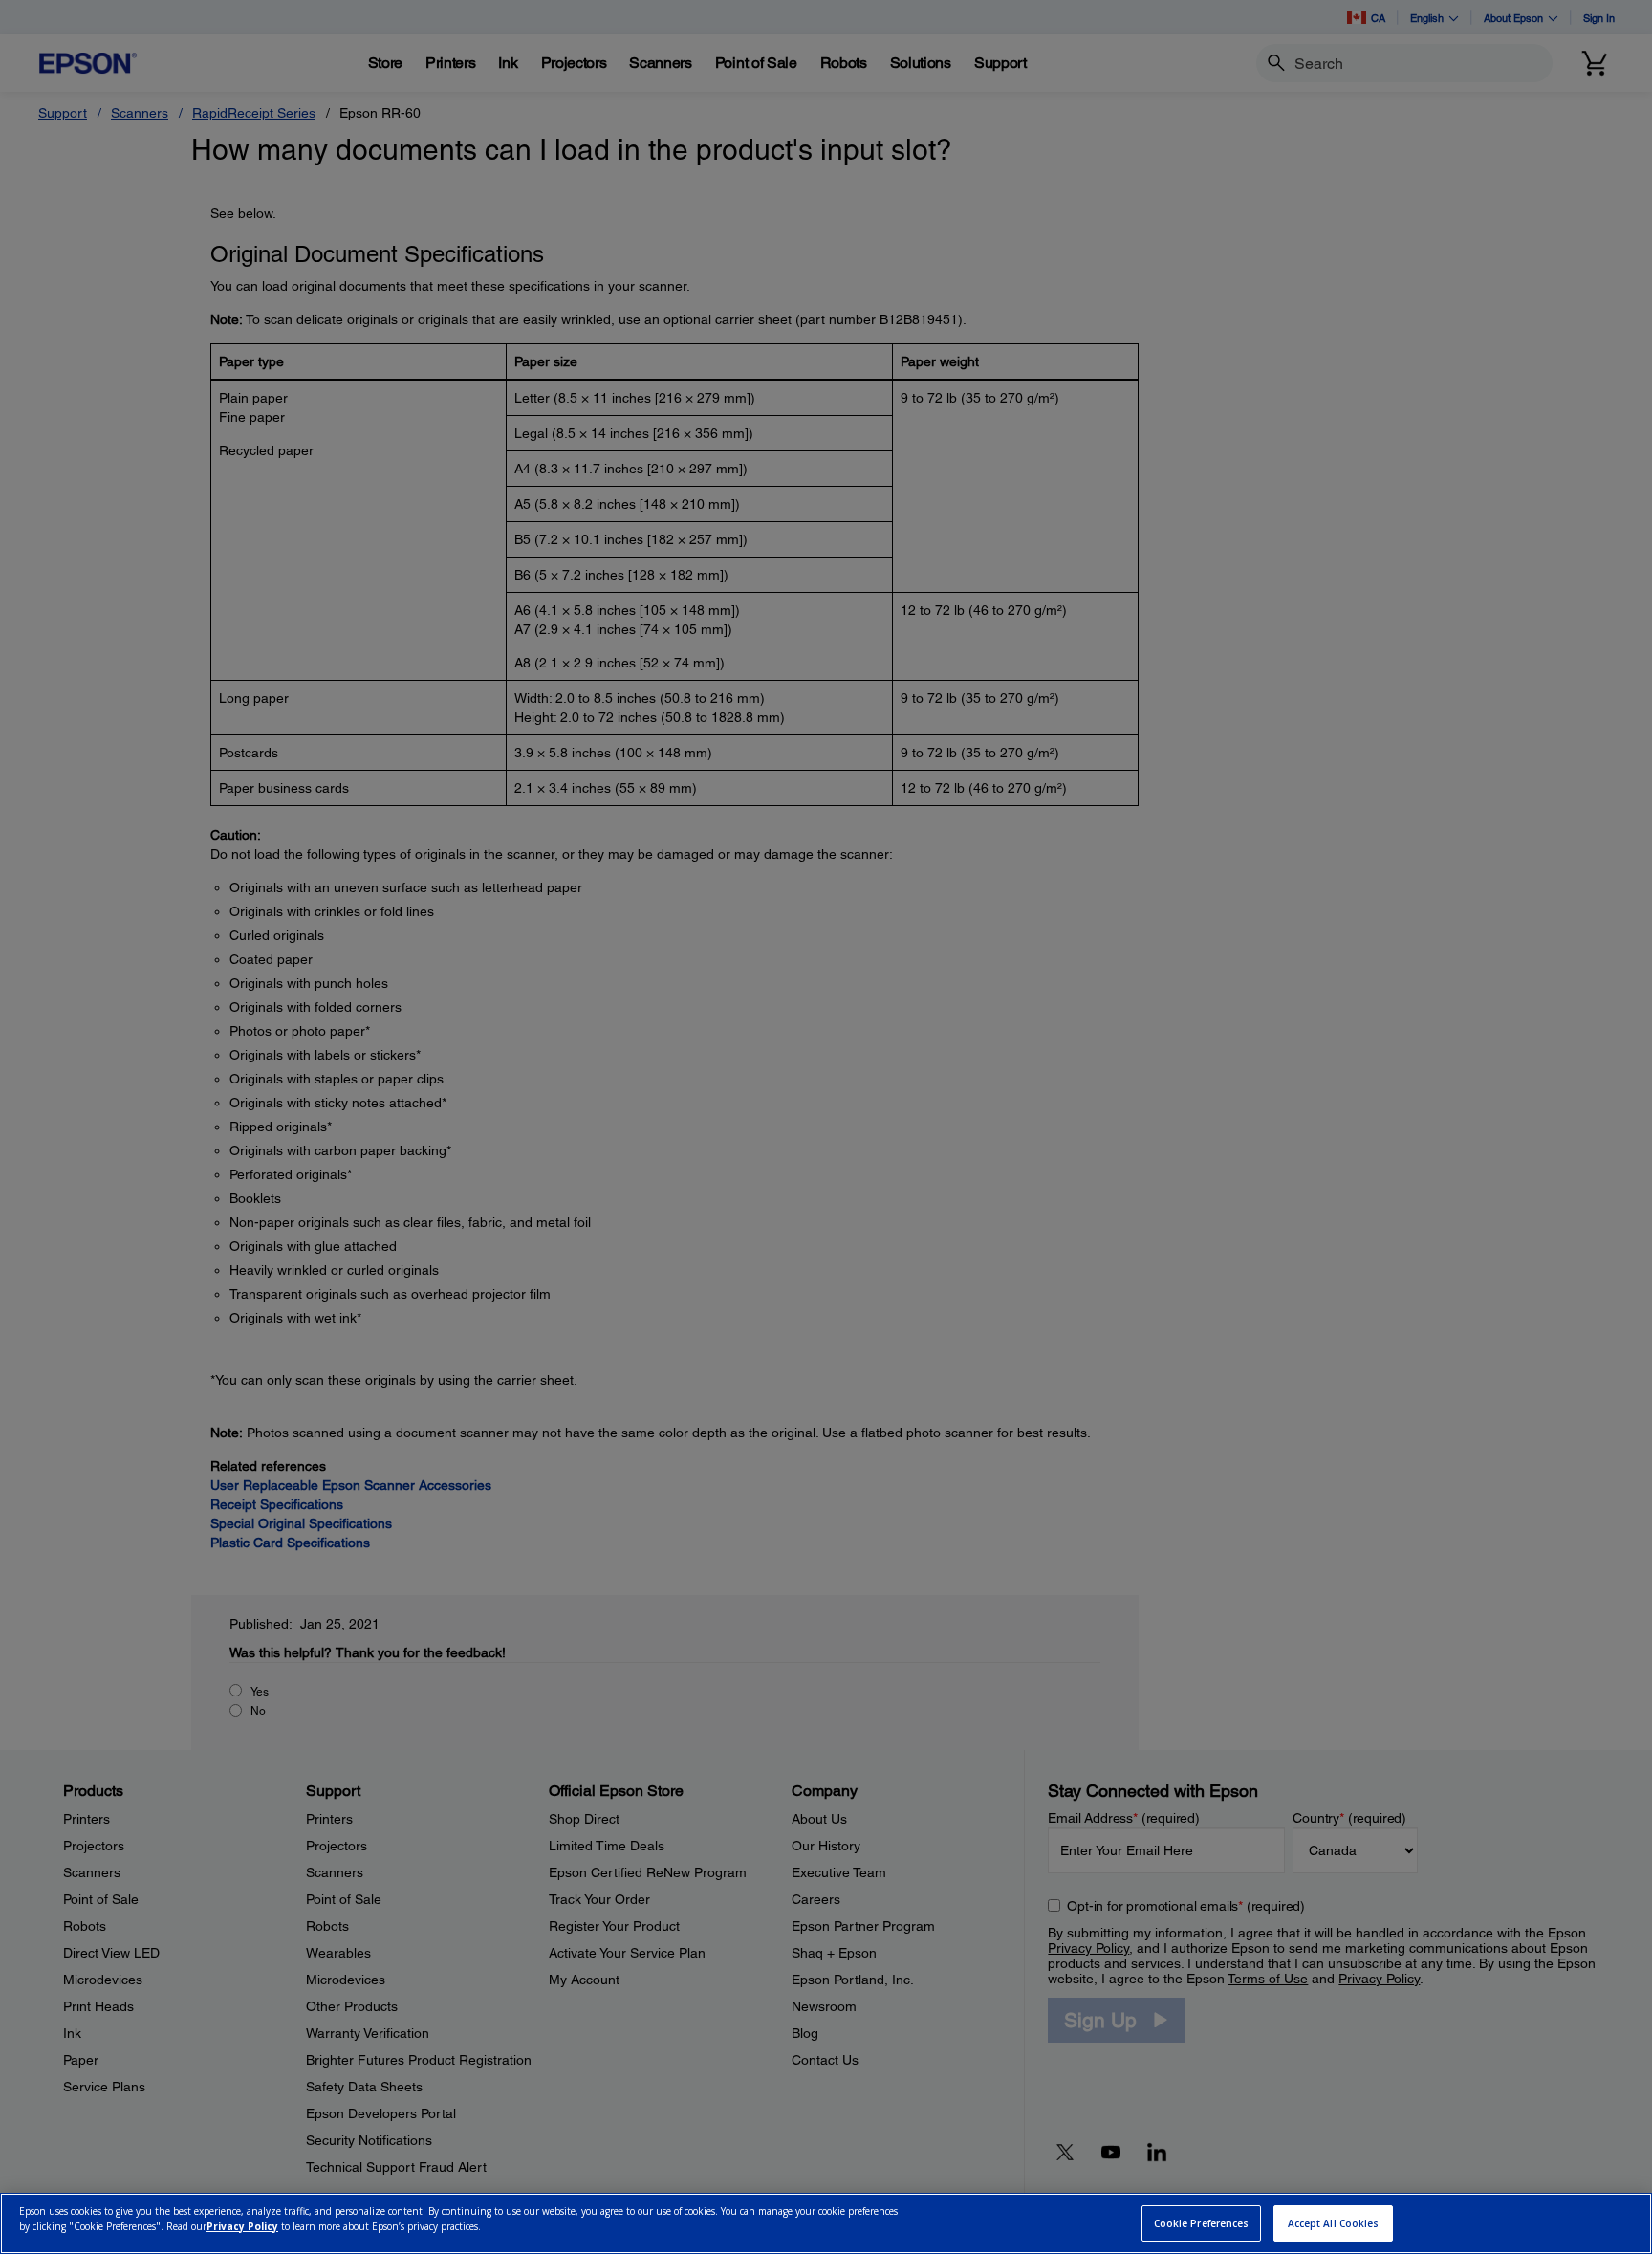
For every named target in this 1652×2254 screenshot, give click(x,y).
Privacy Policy (242, 2226)
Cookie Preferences (1202, 2223)
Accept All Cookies (1334, 2223)
